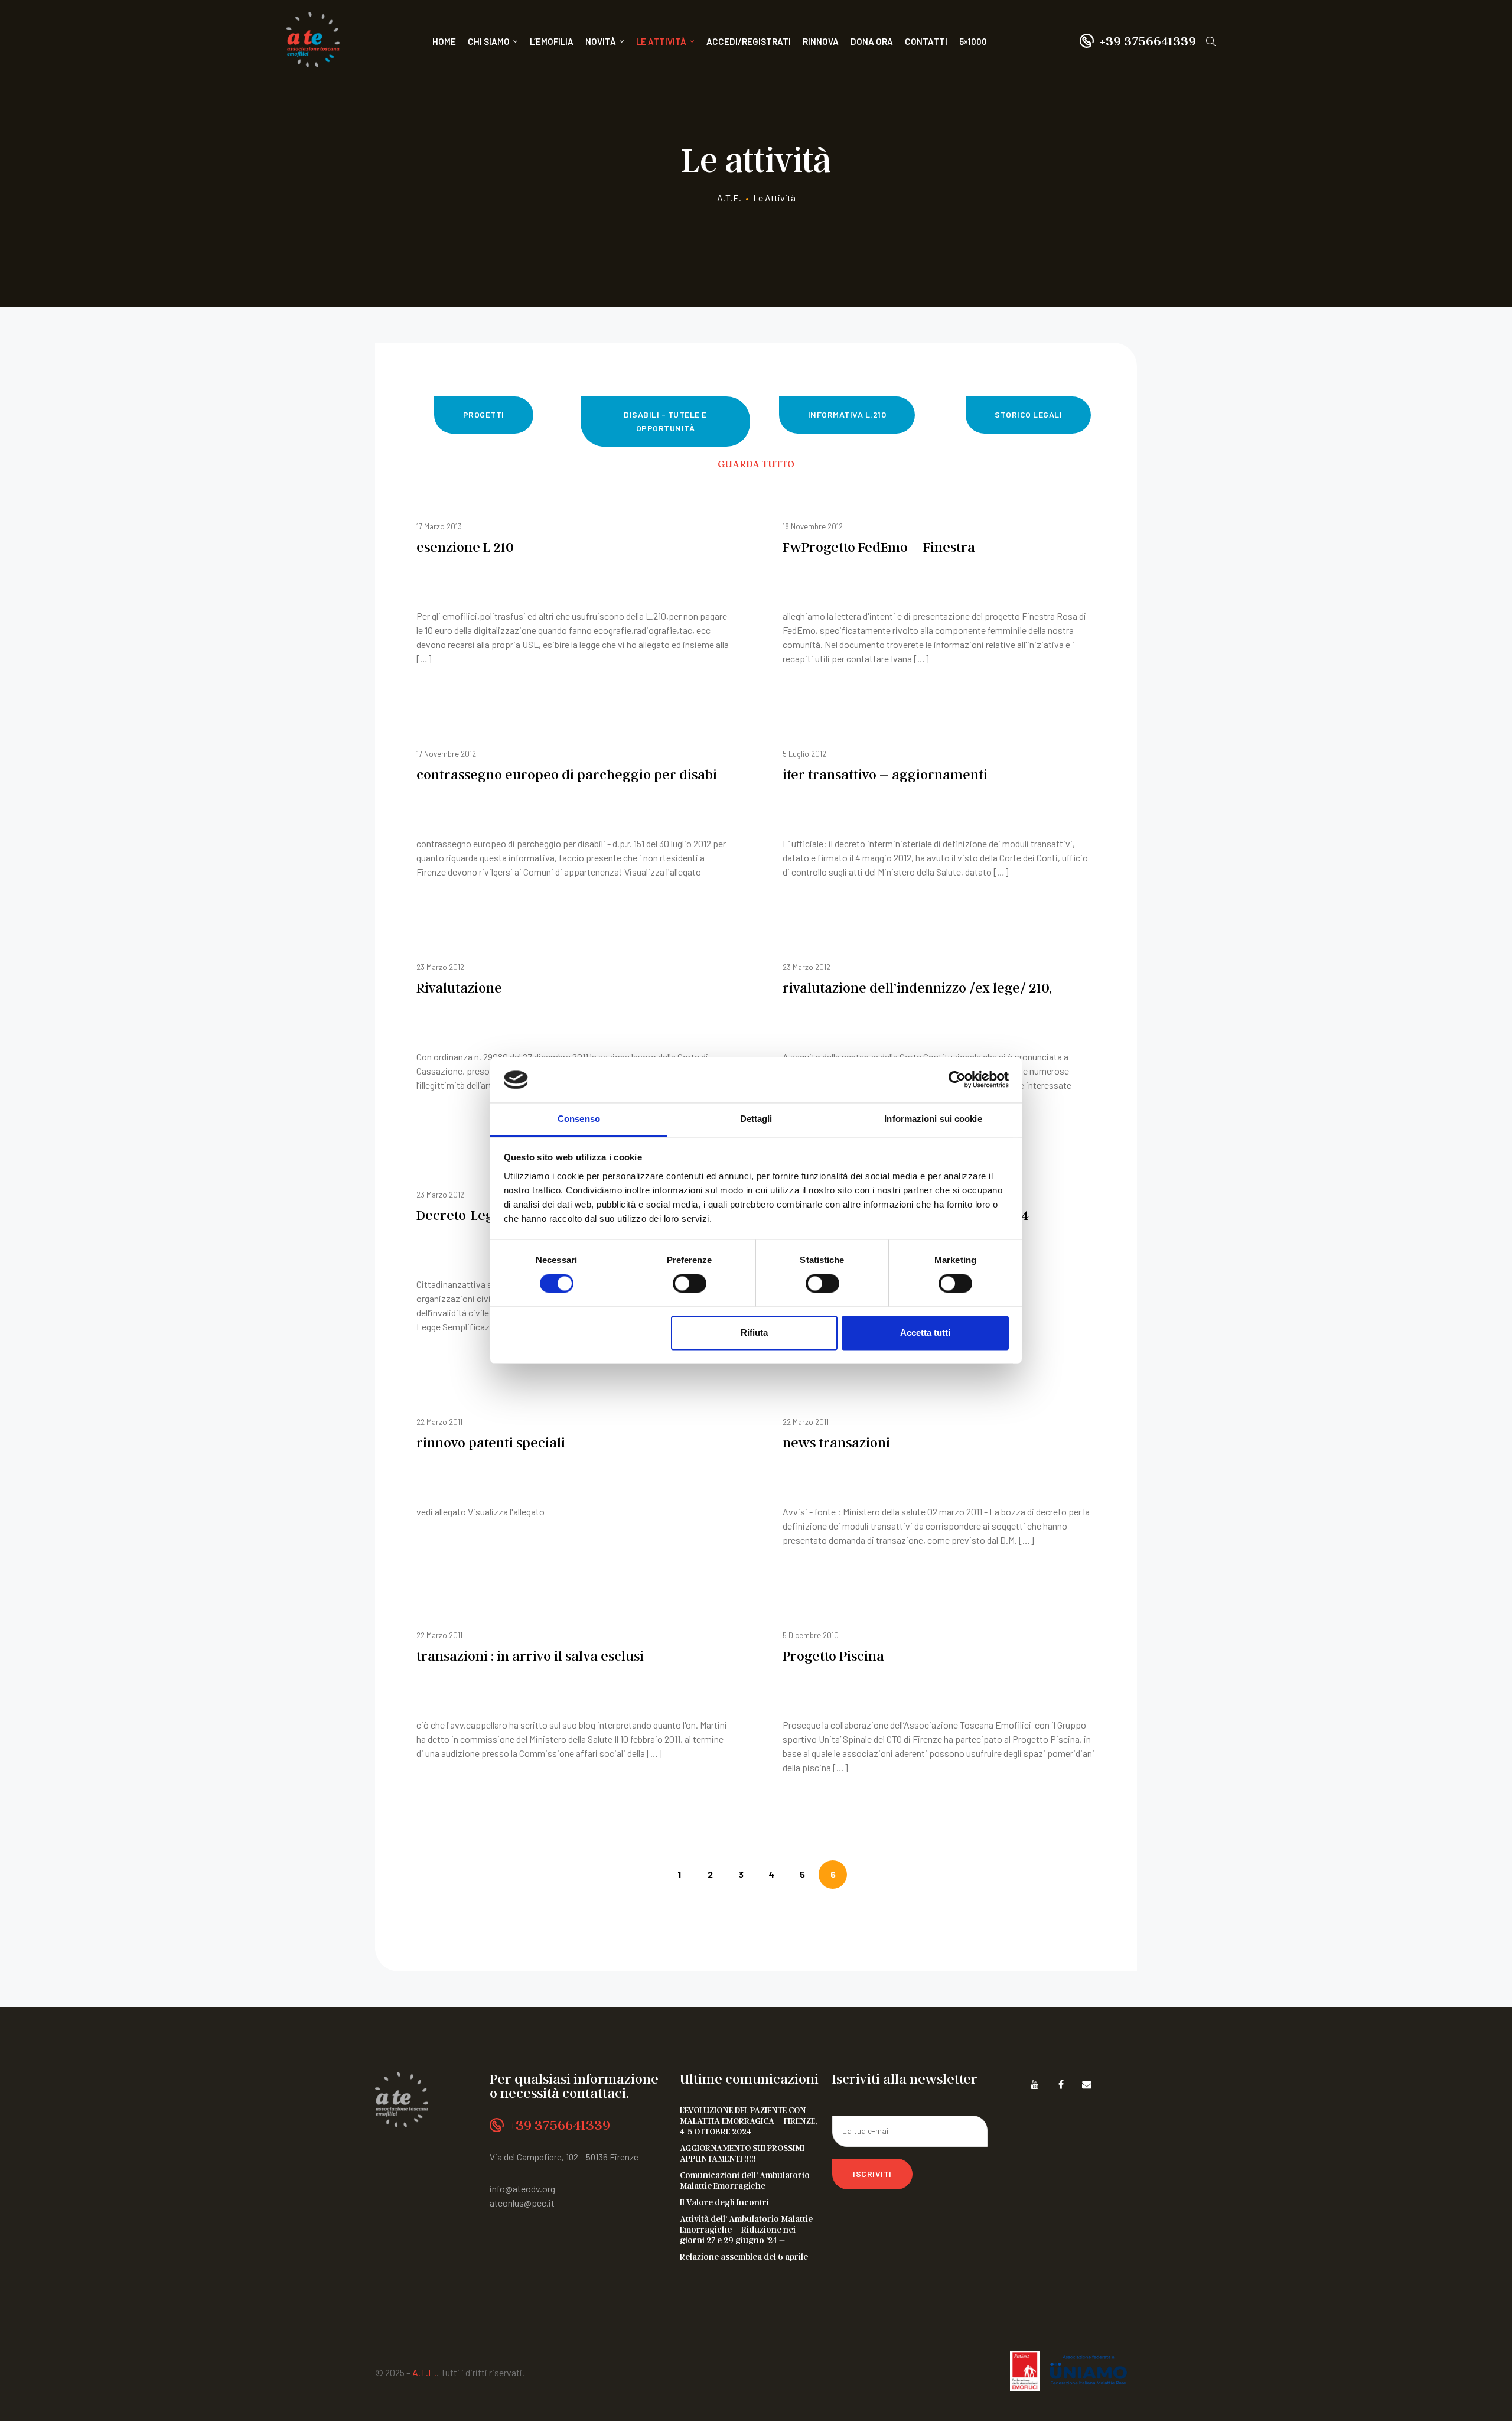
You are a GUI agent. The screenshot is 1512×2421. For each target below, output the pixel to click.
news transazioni (836, 1442)
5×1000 (973, 41)
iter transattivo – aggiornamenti (885, 774)
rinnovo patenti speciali (491, 1442)
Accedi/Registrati (749, 41)
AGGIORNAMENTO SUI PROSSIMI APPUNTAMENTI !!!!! (742, 2153)
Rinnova (821, 41)
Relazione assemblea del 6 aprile (744, 2256)
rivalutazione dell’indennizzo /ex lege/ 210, (917, 987)
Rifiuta (754, 1332)
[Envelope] (1087, 2084)
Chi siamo (489, 41)
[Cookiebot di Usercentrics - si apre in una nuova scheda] (957, 1080)
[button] (484, 415)
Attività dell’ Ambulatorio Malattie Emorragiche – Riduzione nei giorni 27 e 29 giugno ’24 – (746, 2229)
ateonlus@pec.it (522, 2203)
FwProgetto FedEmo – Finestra (879, 547)
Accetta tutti (925, 1332)
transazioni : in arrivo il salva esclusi (530, 1656)
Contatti (926, 41)
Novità (601, 41)
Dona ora (872, 41)
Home (444, 41)
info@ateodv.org (522, 2189)
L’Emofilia (552, 41)
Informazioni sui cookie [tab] (933, 1119)
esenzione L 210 (465, 547)
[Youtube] (1035, 2084)
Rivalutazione (459, 987)
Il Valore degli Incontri (724, 2202)
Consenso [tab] (579, 1119)
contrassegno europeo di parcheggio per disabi (567, 774)
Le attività (661, 41)
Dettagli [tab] (756, 1119)
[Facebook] (1061, 2084)
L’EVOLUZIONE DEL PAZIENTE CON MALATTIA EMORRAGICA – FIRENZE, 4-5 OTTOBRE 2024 (748, 2120)
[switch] (690, 1284)
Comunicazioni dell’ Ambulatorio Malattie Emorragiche (745, 2180)
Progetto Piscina (833, 1656)
